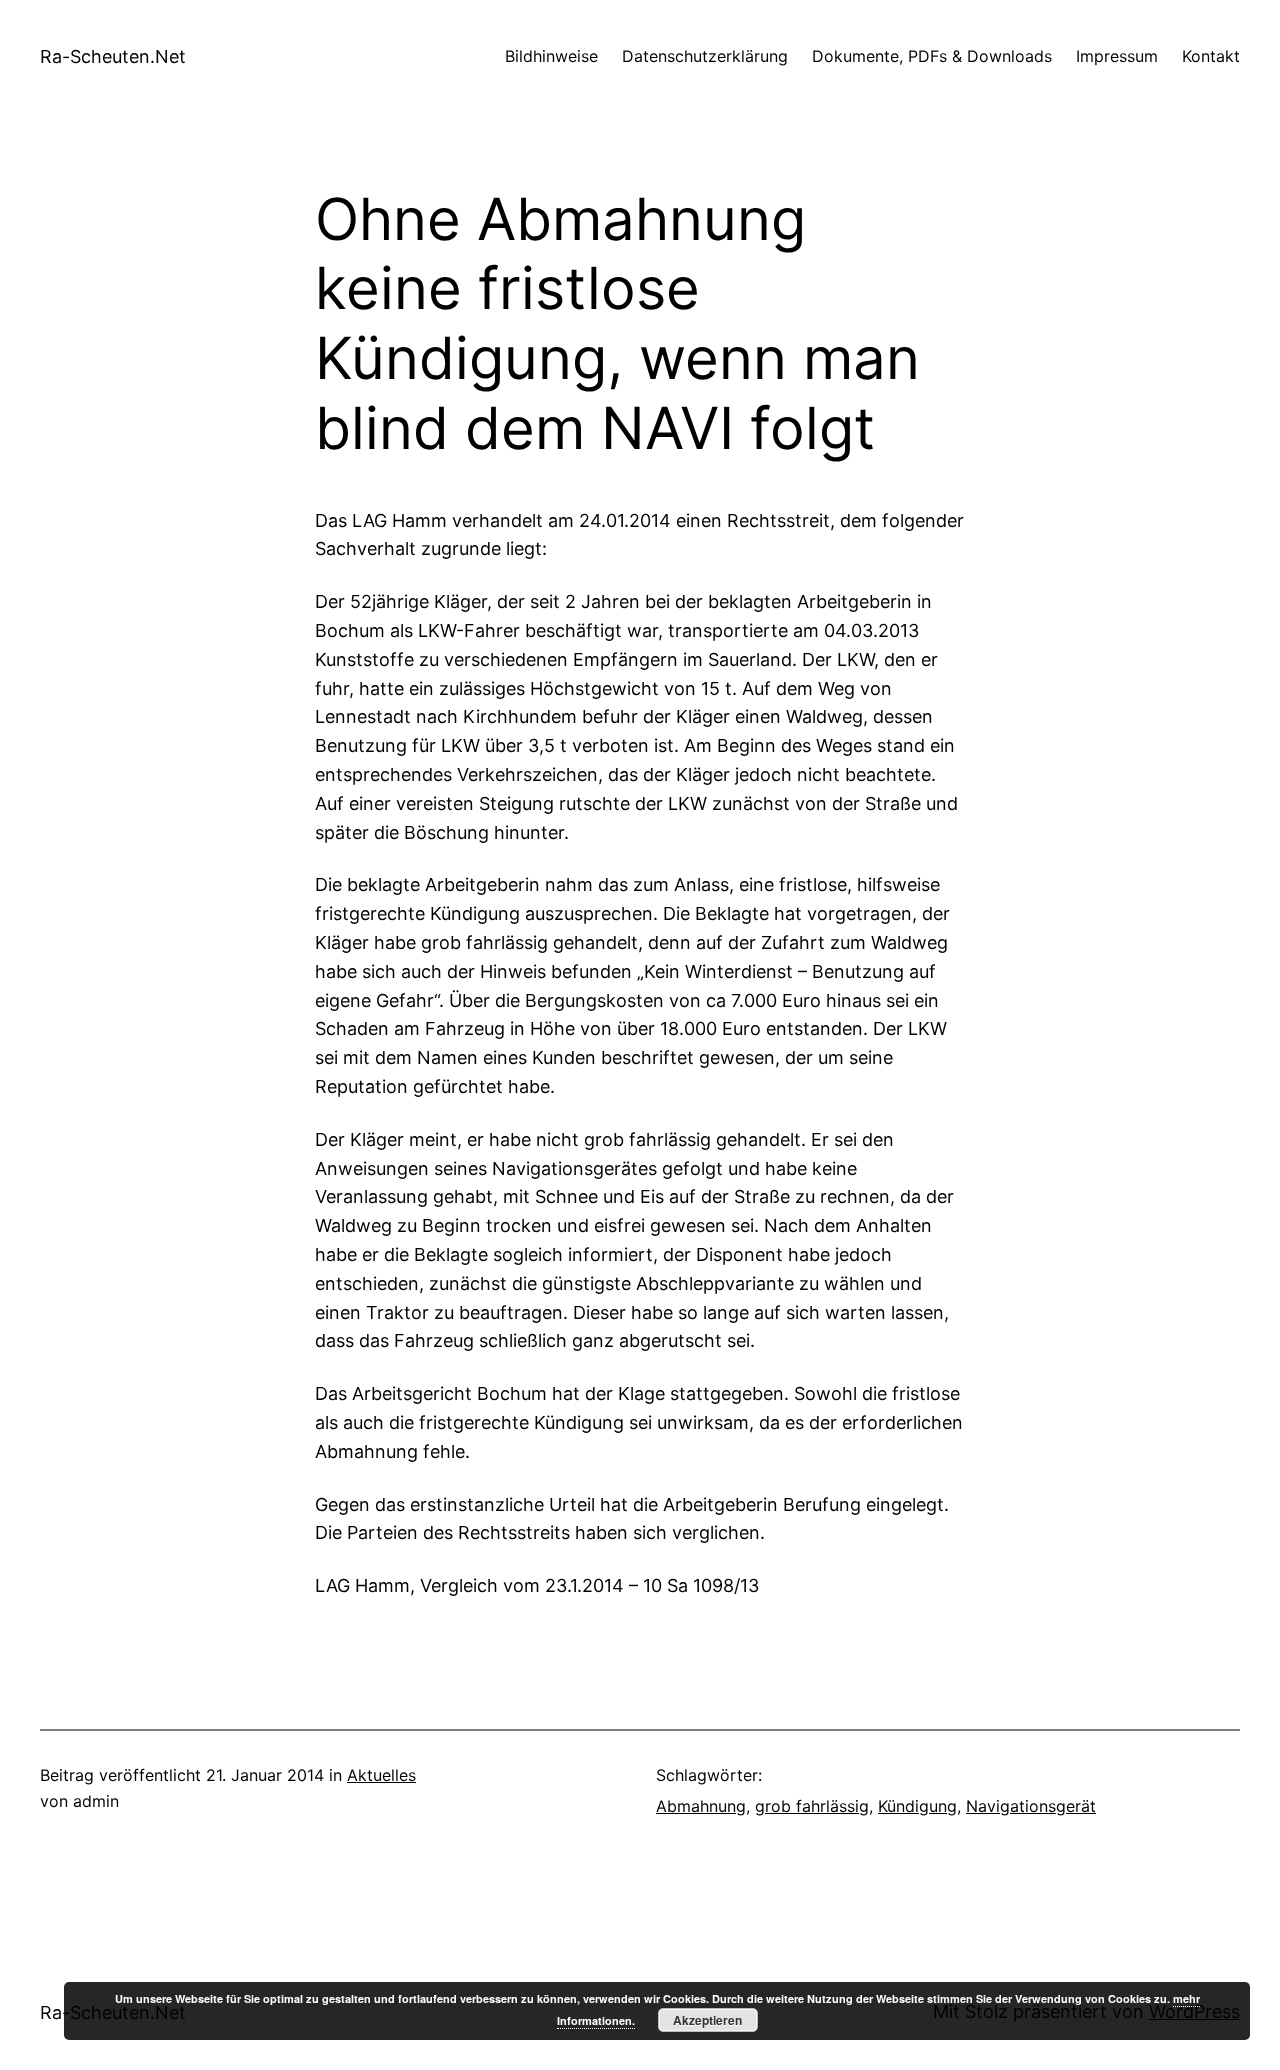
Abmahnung (701, 1806)
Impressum (1117, 56)
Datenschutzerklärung (705, 56)
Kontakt (1211, 56)
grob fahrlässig (812, 1806)
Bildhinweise (551, 56)
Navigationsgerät (1031, 1806)
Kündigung (917, 1806)
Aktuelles (381, 1775)
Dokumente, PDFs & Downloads (932, 56)
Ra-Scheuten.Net (113, 56)
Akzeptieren (707, 2020)
